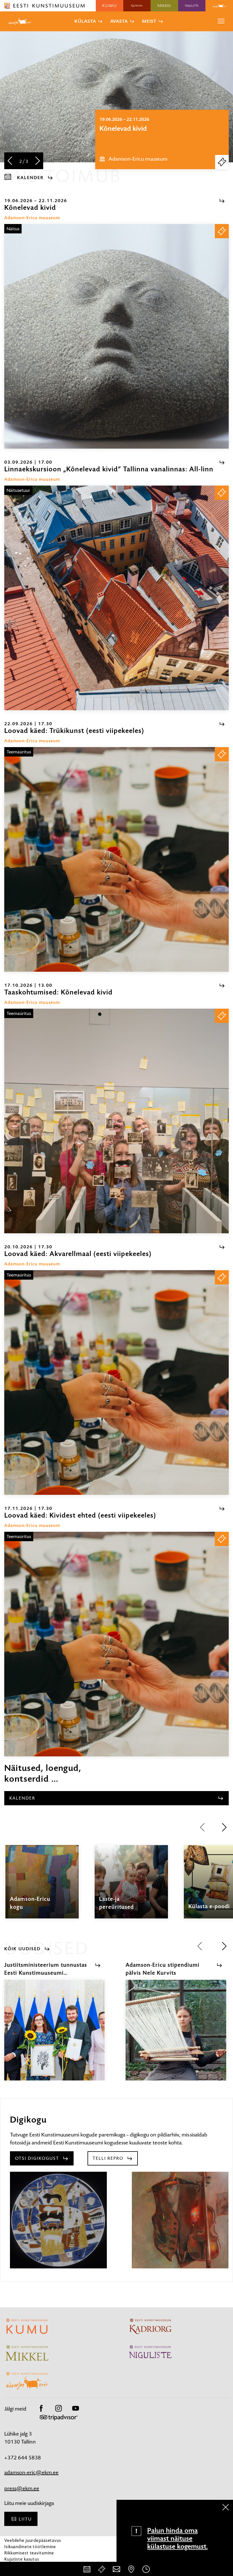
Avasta (119, 21)
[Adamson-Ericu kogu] (42, 1887)
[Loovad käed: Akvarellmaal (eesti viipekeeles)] (116, 1383)
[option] (162, 139)
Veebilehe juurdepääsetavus (33, 2540)
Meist (149, 21)
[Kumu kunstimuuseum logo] (110, 6)
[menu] (221, 21)
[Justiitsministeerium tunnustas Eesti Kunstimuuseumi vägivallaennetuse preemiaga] (54, 2035)
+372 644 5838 (23, 2458)
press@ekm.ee (22, 2488)
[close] (226, 2507)
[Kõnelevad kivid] (116, 336)
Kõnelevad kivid (123, 129)
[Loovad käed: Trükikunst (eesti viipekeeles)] (116, 859)
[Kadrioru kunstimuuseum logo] (137, 6)
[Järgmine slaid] (38, 161)
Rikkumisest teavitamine (29, 2553)
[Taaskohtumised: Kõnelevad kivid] (116, 1121)
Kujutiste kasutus (22, 2559)
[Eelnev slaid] (10, 161)
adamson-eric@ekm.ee (31, 2472)
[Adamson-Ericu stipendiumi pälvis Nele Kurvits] (176, 2035)
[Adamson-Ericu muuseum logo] (219, 6)
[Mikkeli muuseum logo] (164, 6)
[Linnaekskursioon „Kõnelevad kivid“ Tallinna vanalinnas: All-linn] (116, 598)
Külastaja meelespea (25, 2565)
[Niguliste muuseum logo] (192, 6)
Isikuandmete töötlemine (30, 2547)
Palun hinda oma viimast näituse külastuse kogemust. (177, 2538)
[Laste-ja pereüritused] (131, 1887)
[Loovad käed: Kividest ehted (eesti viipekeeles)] (116, 1644)
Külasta (85, 21)
